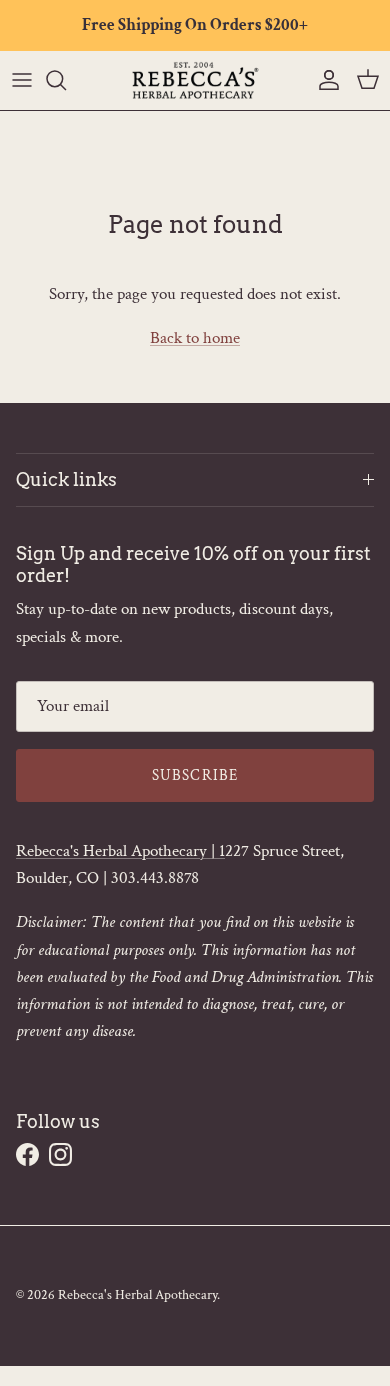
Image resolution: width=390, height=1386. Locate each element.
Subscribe (195, 775)
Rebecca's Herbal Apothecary (137, 1295)
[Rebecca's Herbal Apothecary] (195, 80)
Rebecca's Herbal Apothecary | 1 (120, 851)
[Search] (66, 80)
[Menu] (22, 80)
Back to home (195, 338)
